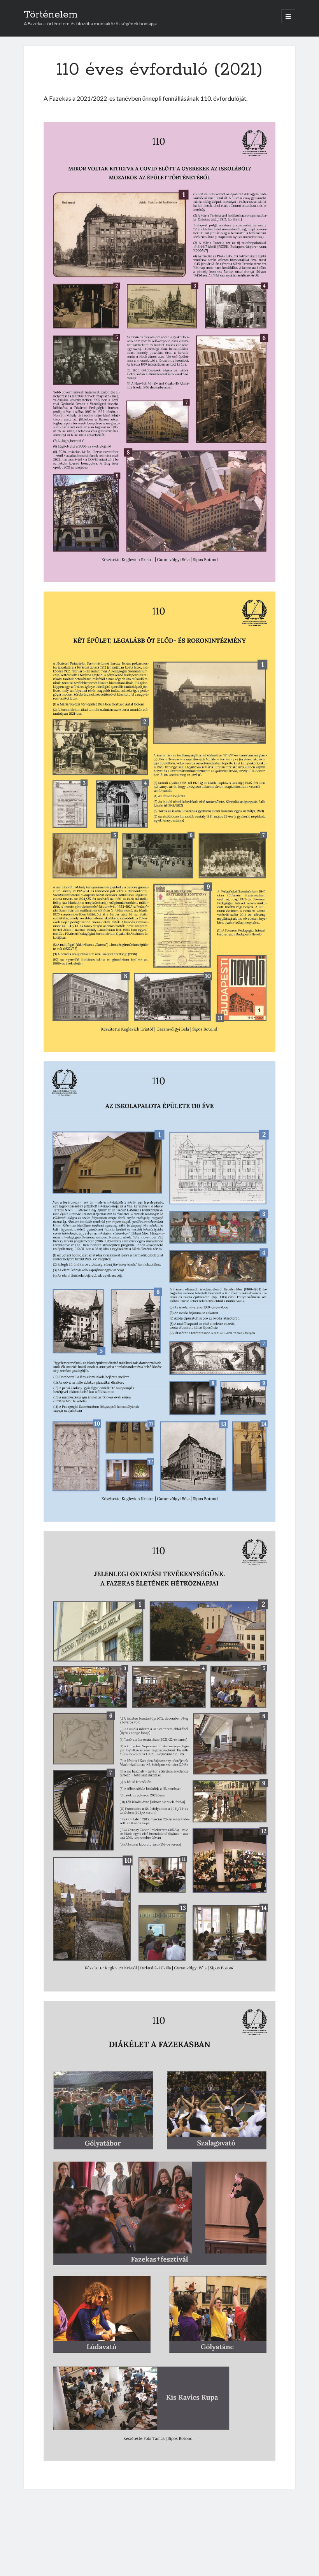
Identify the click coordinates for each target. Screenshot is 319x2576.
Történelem (51, 15)
